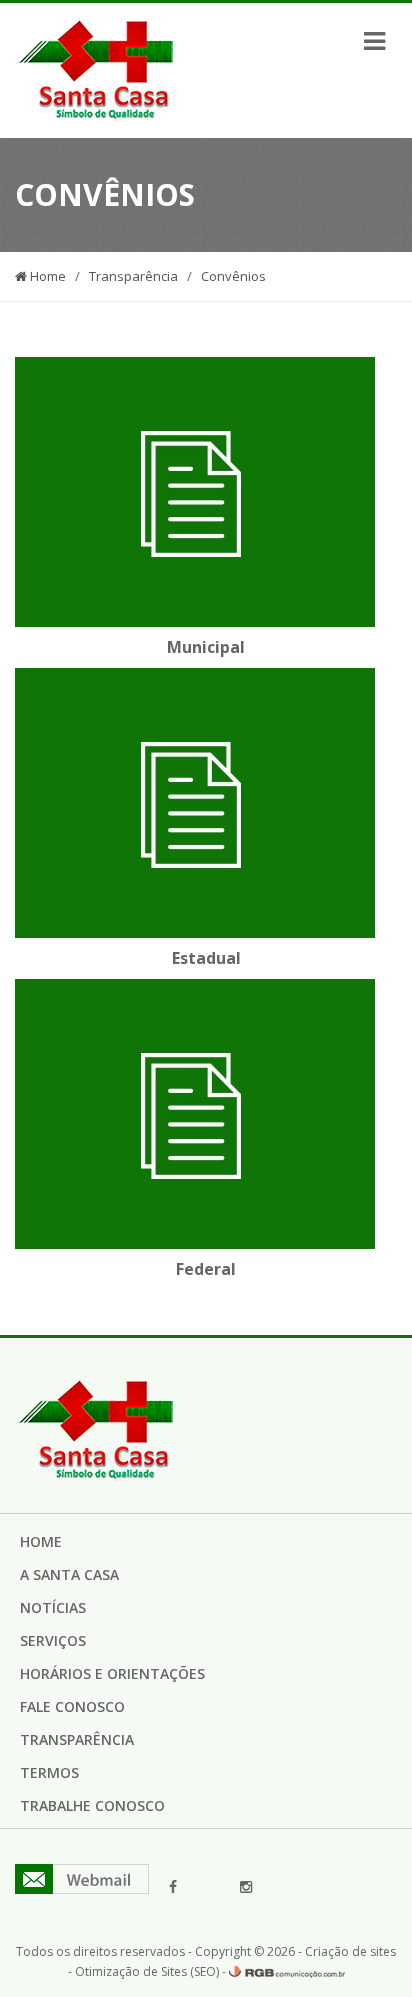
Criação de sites (350, 1951)
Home (46, 276)
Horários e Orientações (112, 1673)
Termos (49, 1772)
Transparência (133, 276)
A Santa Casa (69, 1574)
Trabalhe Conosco (92, 1805)
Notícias (53, 1607)
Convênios (233, 276)
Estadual (206, 958)
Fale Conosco (72, 1706)
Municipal (206, 647)
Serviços (53, 1640)
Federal (206, 1269)
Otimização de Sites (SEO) (147, 1971)
